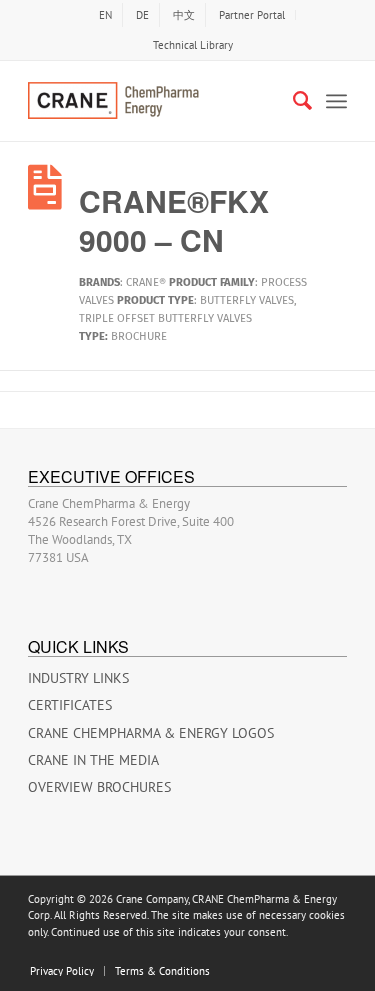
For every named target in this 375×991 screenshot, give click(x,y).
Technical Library (193, 45)
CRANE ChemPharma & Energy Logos (151, 733)
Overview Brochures (99, 787)
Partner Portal (252, 15)
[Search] (292, 101)
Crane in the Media (93, 760)
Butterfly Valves (247, 300)
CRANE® (146, 282)
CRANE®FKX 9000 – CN (174, 220)
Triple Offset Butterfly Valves (165, 318)
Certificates (70, 705)
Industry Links (78, 678)
